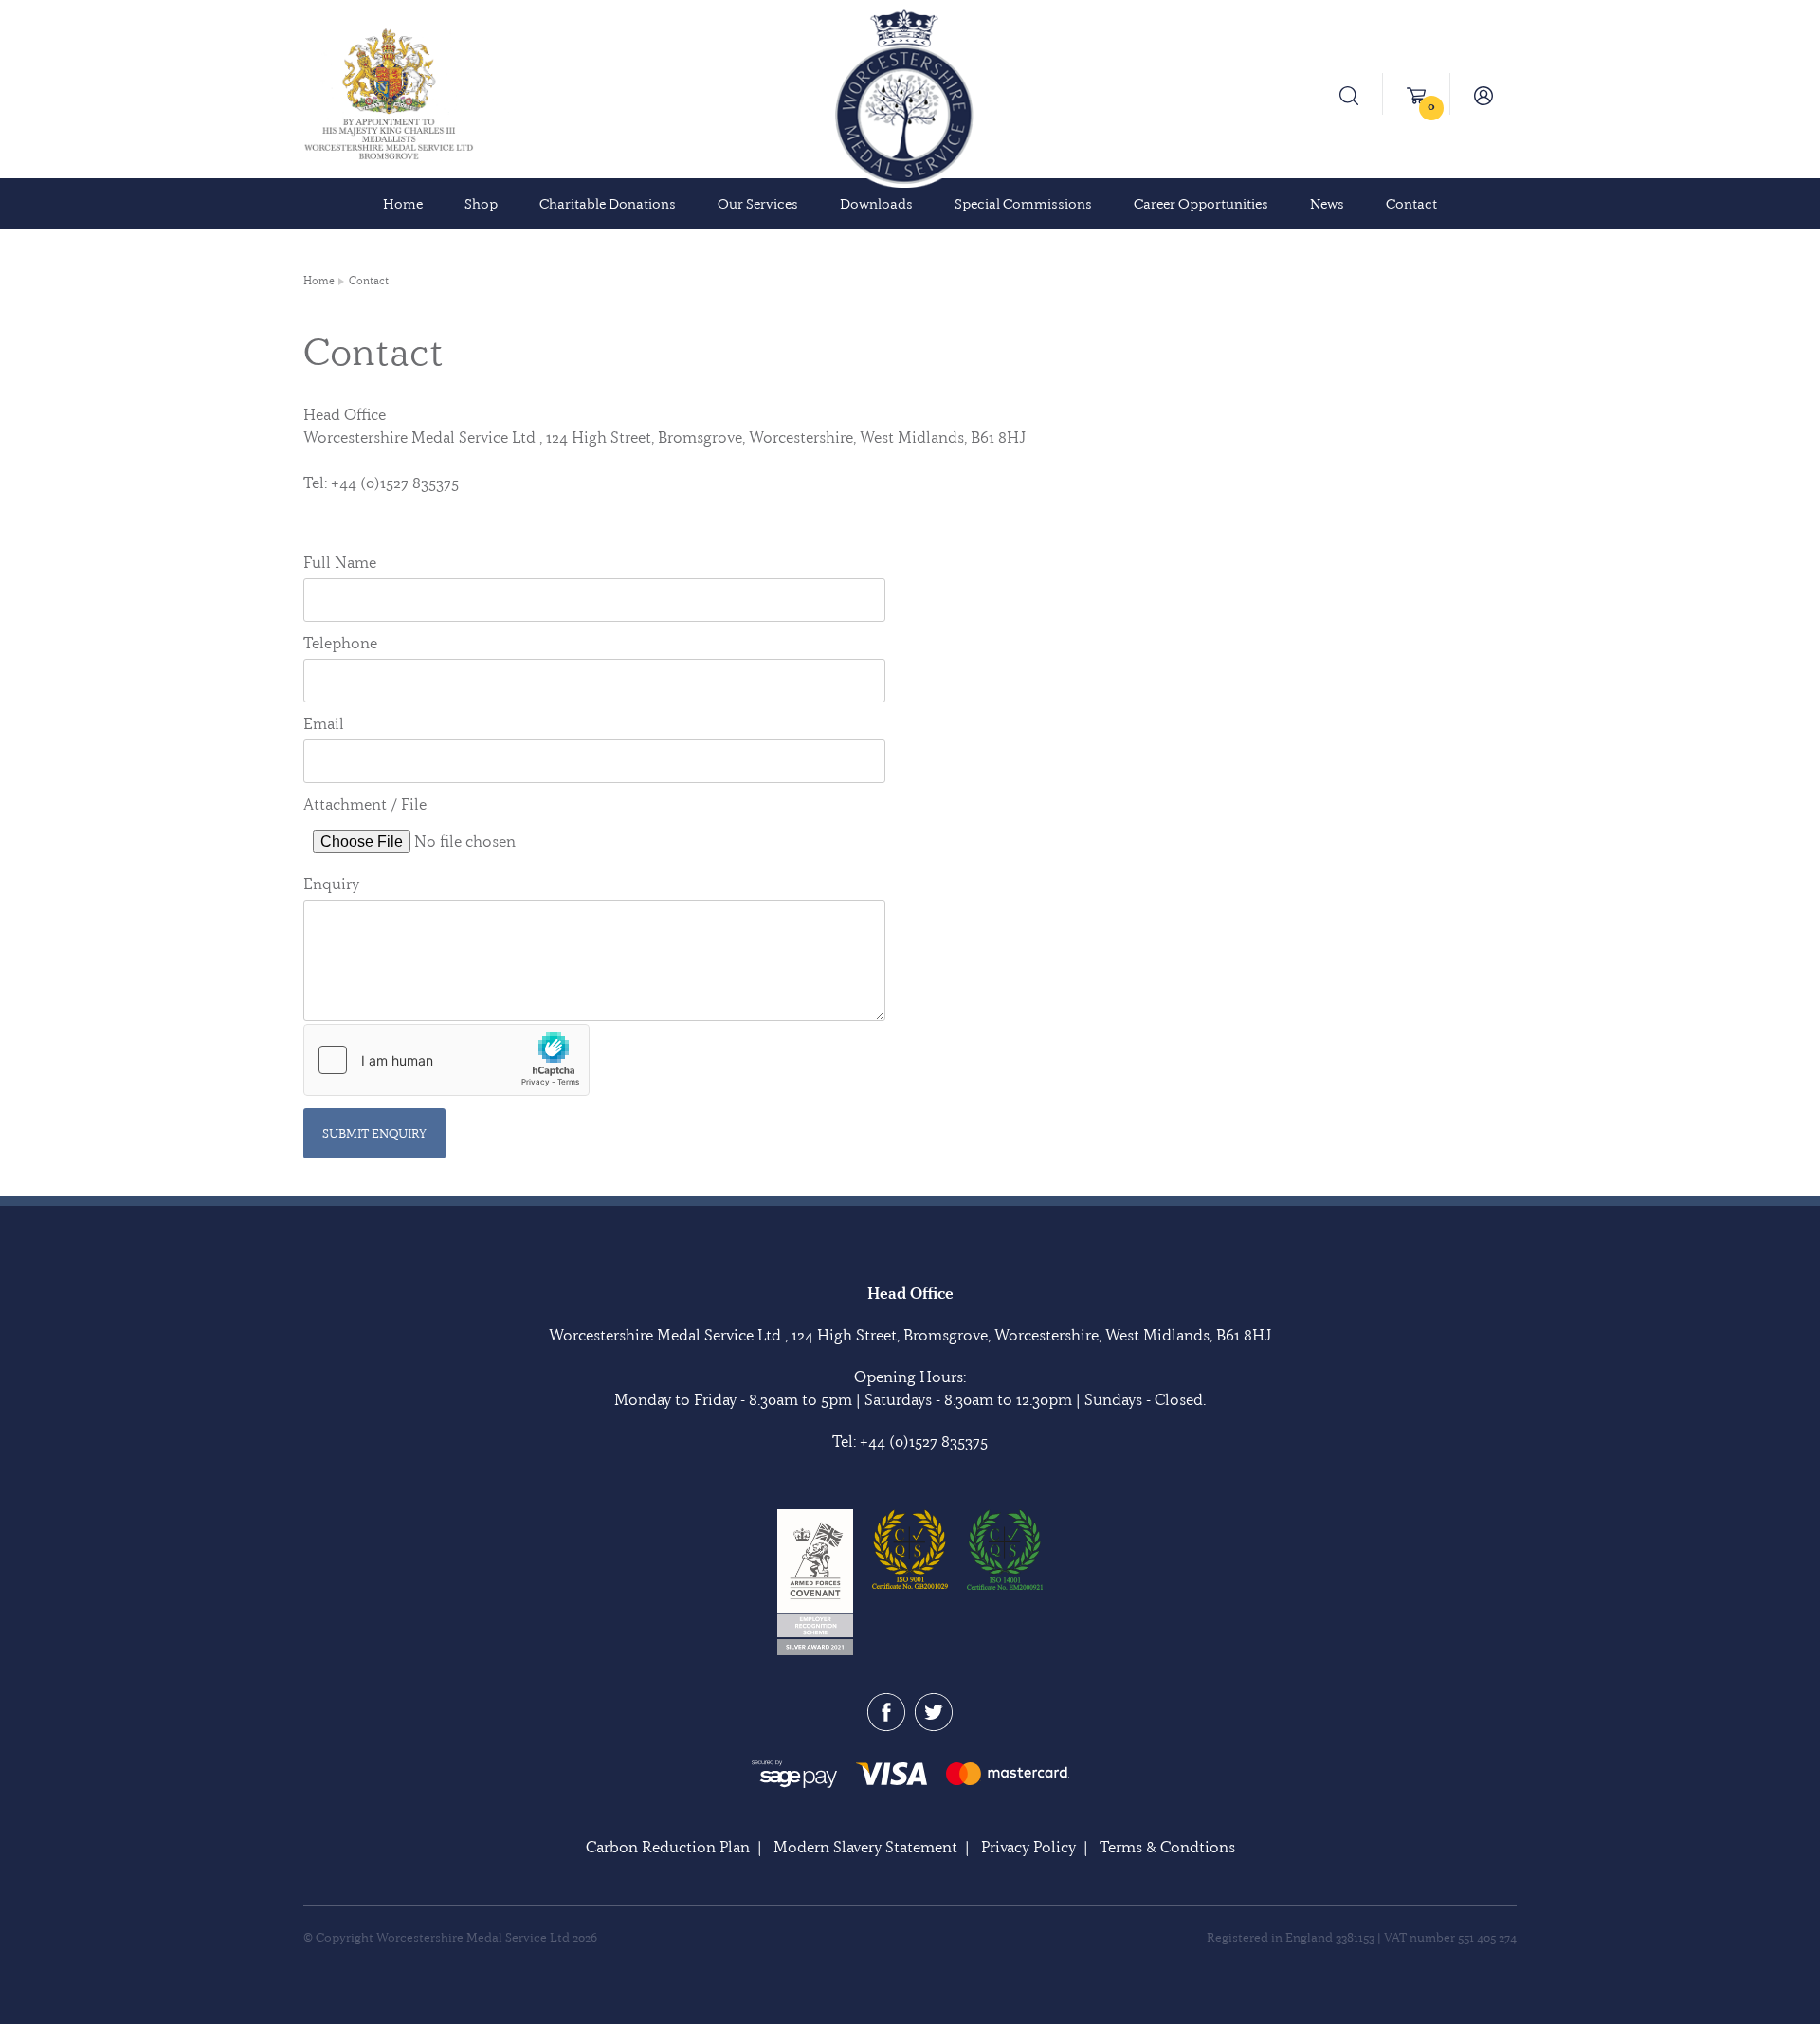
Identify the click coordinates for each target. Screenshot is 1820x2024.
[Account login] (1483, 94)
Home (403, 204)
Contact (1411, 204)
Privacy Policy (1028, 1847)
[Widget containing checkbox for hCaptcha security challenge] (446, 1060)
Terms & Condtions (1167, 1847)
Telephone (340, 643)
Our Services (758, 204)
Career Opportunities (1201, 204)
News (1327, 204)
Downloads (876, 204)
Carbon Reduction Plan (668, 1847)
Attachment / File (365, 804)
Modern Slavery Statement (865, 1847)
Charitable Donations (608, 204)
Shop (481, 204)
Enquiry (331, 884)
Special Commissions (1023, 204)
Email (324, 723)
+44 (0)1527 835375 (924, 1441)
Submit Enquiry (374, 1133)
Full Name (340, 562)
